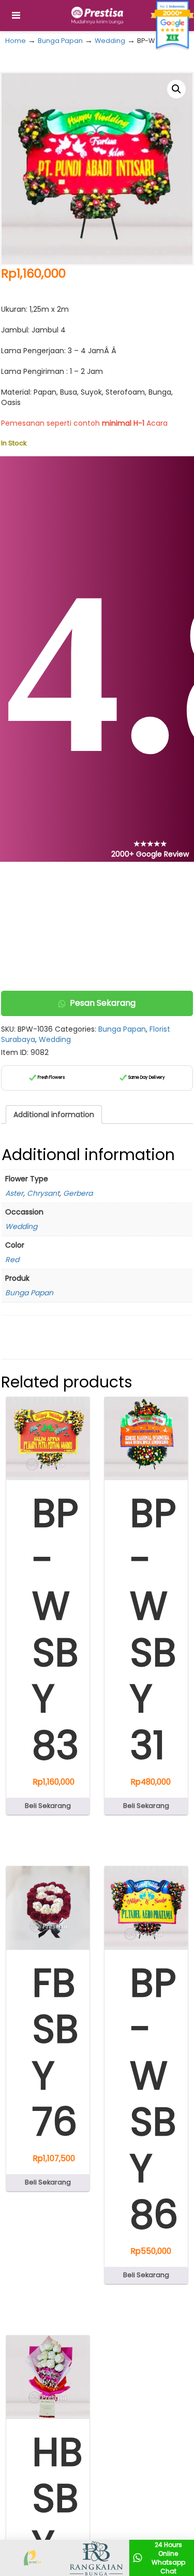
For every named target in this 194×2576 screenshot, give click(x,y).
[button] (176, 89)
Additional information (54, 1115)
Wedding (110, 41)
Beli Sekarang (48, 1806)
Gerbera (78, 1193)
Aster (14, 1193)
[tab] (54, 1115)
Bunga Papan (60, 41)
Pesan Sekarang (103, 1003)
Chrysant (43, 1193)
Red (12, 1260)
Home (16, 41)
